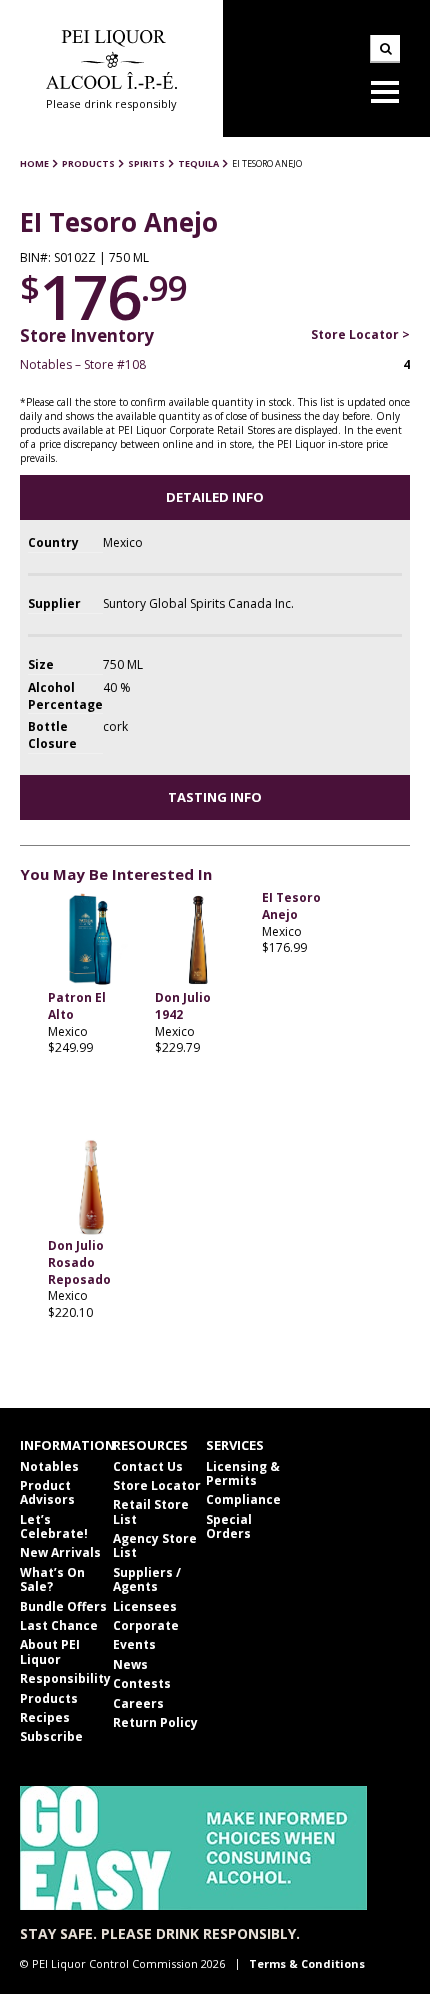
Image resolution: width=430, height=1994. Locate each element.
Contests (142, 1683)
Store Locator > (360, 334)
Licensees (145, 1606)
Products (49, 1698)
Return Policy (155, 1722)
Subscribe (51, 1736)
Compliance (243, 1499)
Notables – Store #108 (83, 364)
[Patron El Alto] (91, 940)
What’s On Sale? (52, 1579)
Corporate (146, 1625)
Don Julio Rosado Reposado (79, 1262)
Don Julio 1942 (183, 1006)
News (130, 1664)
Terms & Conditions (307, 1963)
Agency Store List (155, 1545)
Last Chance (59, 1625)
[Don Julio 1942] (198, 940)
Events (134, 1644)
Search (385, 49)
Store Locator (157, 1485)
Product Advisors (47, 1492)
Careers (138, 1703)
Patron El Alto (77, 1006)
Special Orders (229, 1526)
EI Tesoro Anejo (291, 906)
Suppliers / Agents (147, 1579)
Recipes (45, 1717)
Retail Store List (151, 1511)
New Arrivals (60, 1552)
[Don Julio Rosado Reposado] (91, 1188)
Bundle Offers (63, 1606)
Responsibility (65, 1678)
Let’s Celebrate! (54, 1526)
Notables (49, 1466)
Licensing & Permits (243, 1473)
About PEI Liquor (50, 1651)
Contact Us (148, 1466)
